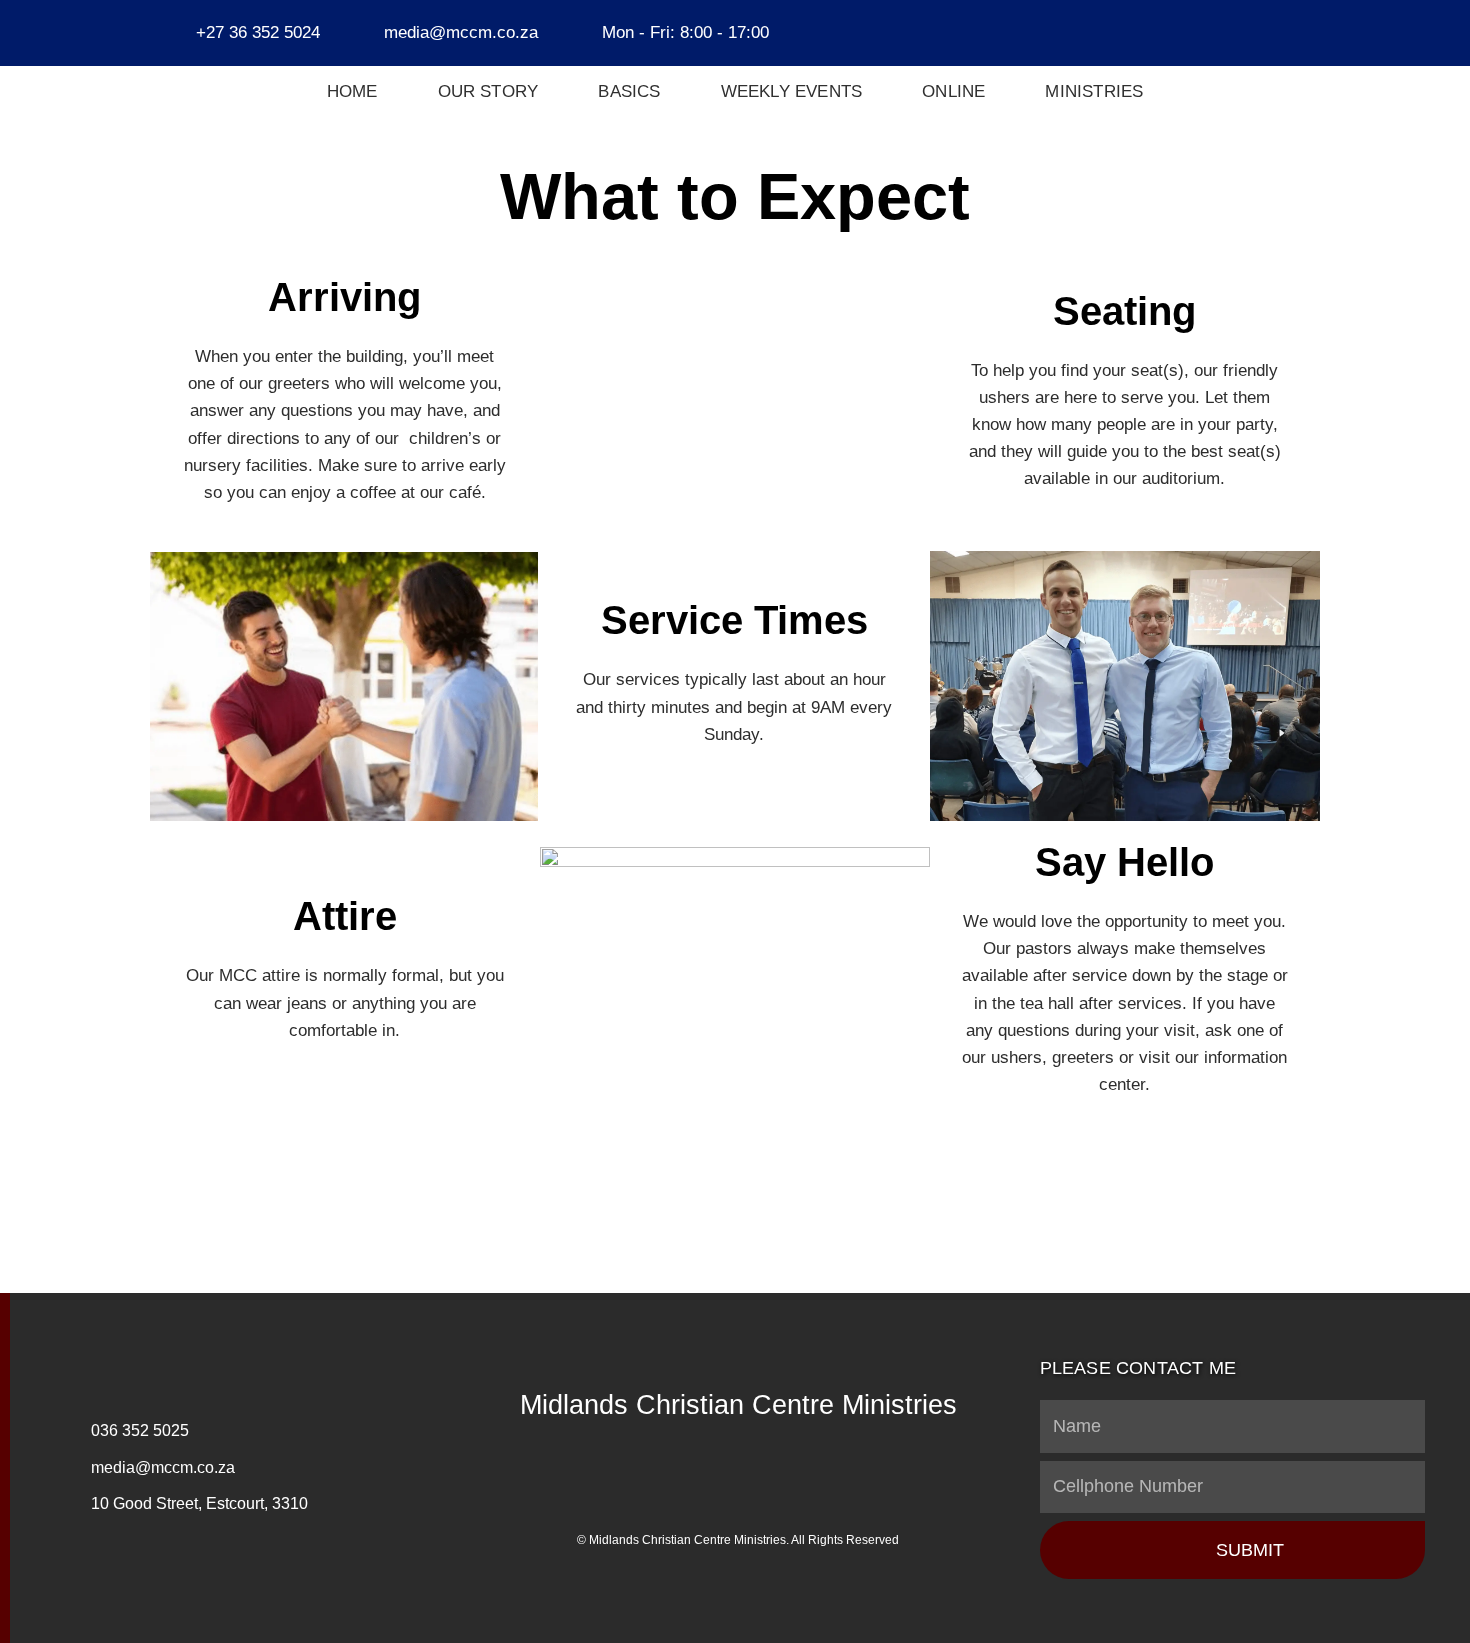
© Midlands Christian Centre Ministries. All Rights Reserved (738, 1540)
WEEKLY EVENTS (792, 91)
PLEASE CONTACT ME (1138, 1368)
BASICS (629, 91)
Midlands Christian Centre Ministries (738, 1405)
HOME (352, 91)
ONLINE (953, 91)
